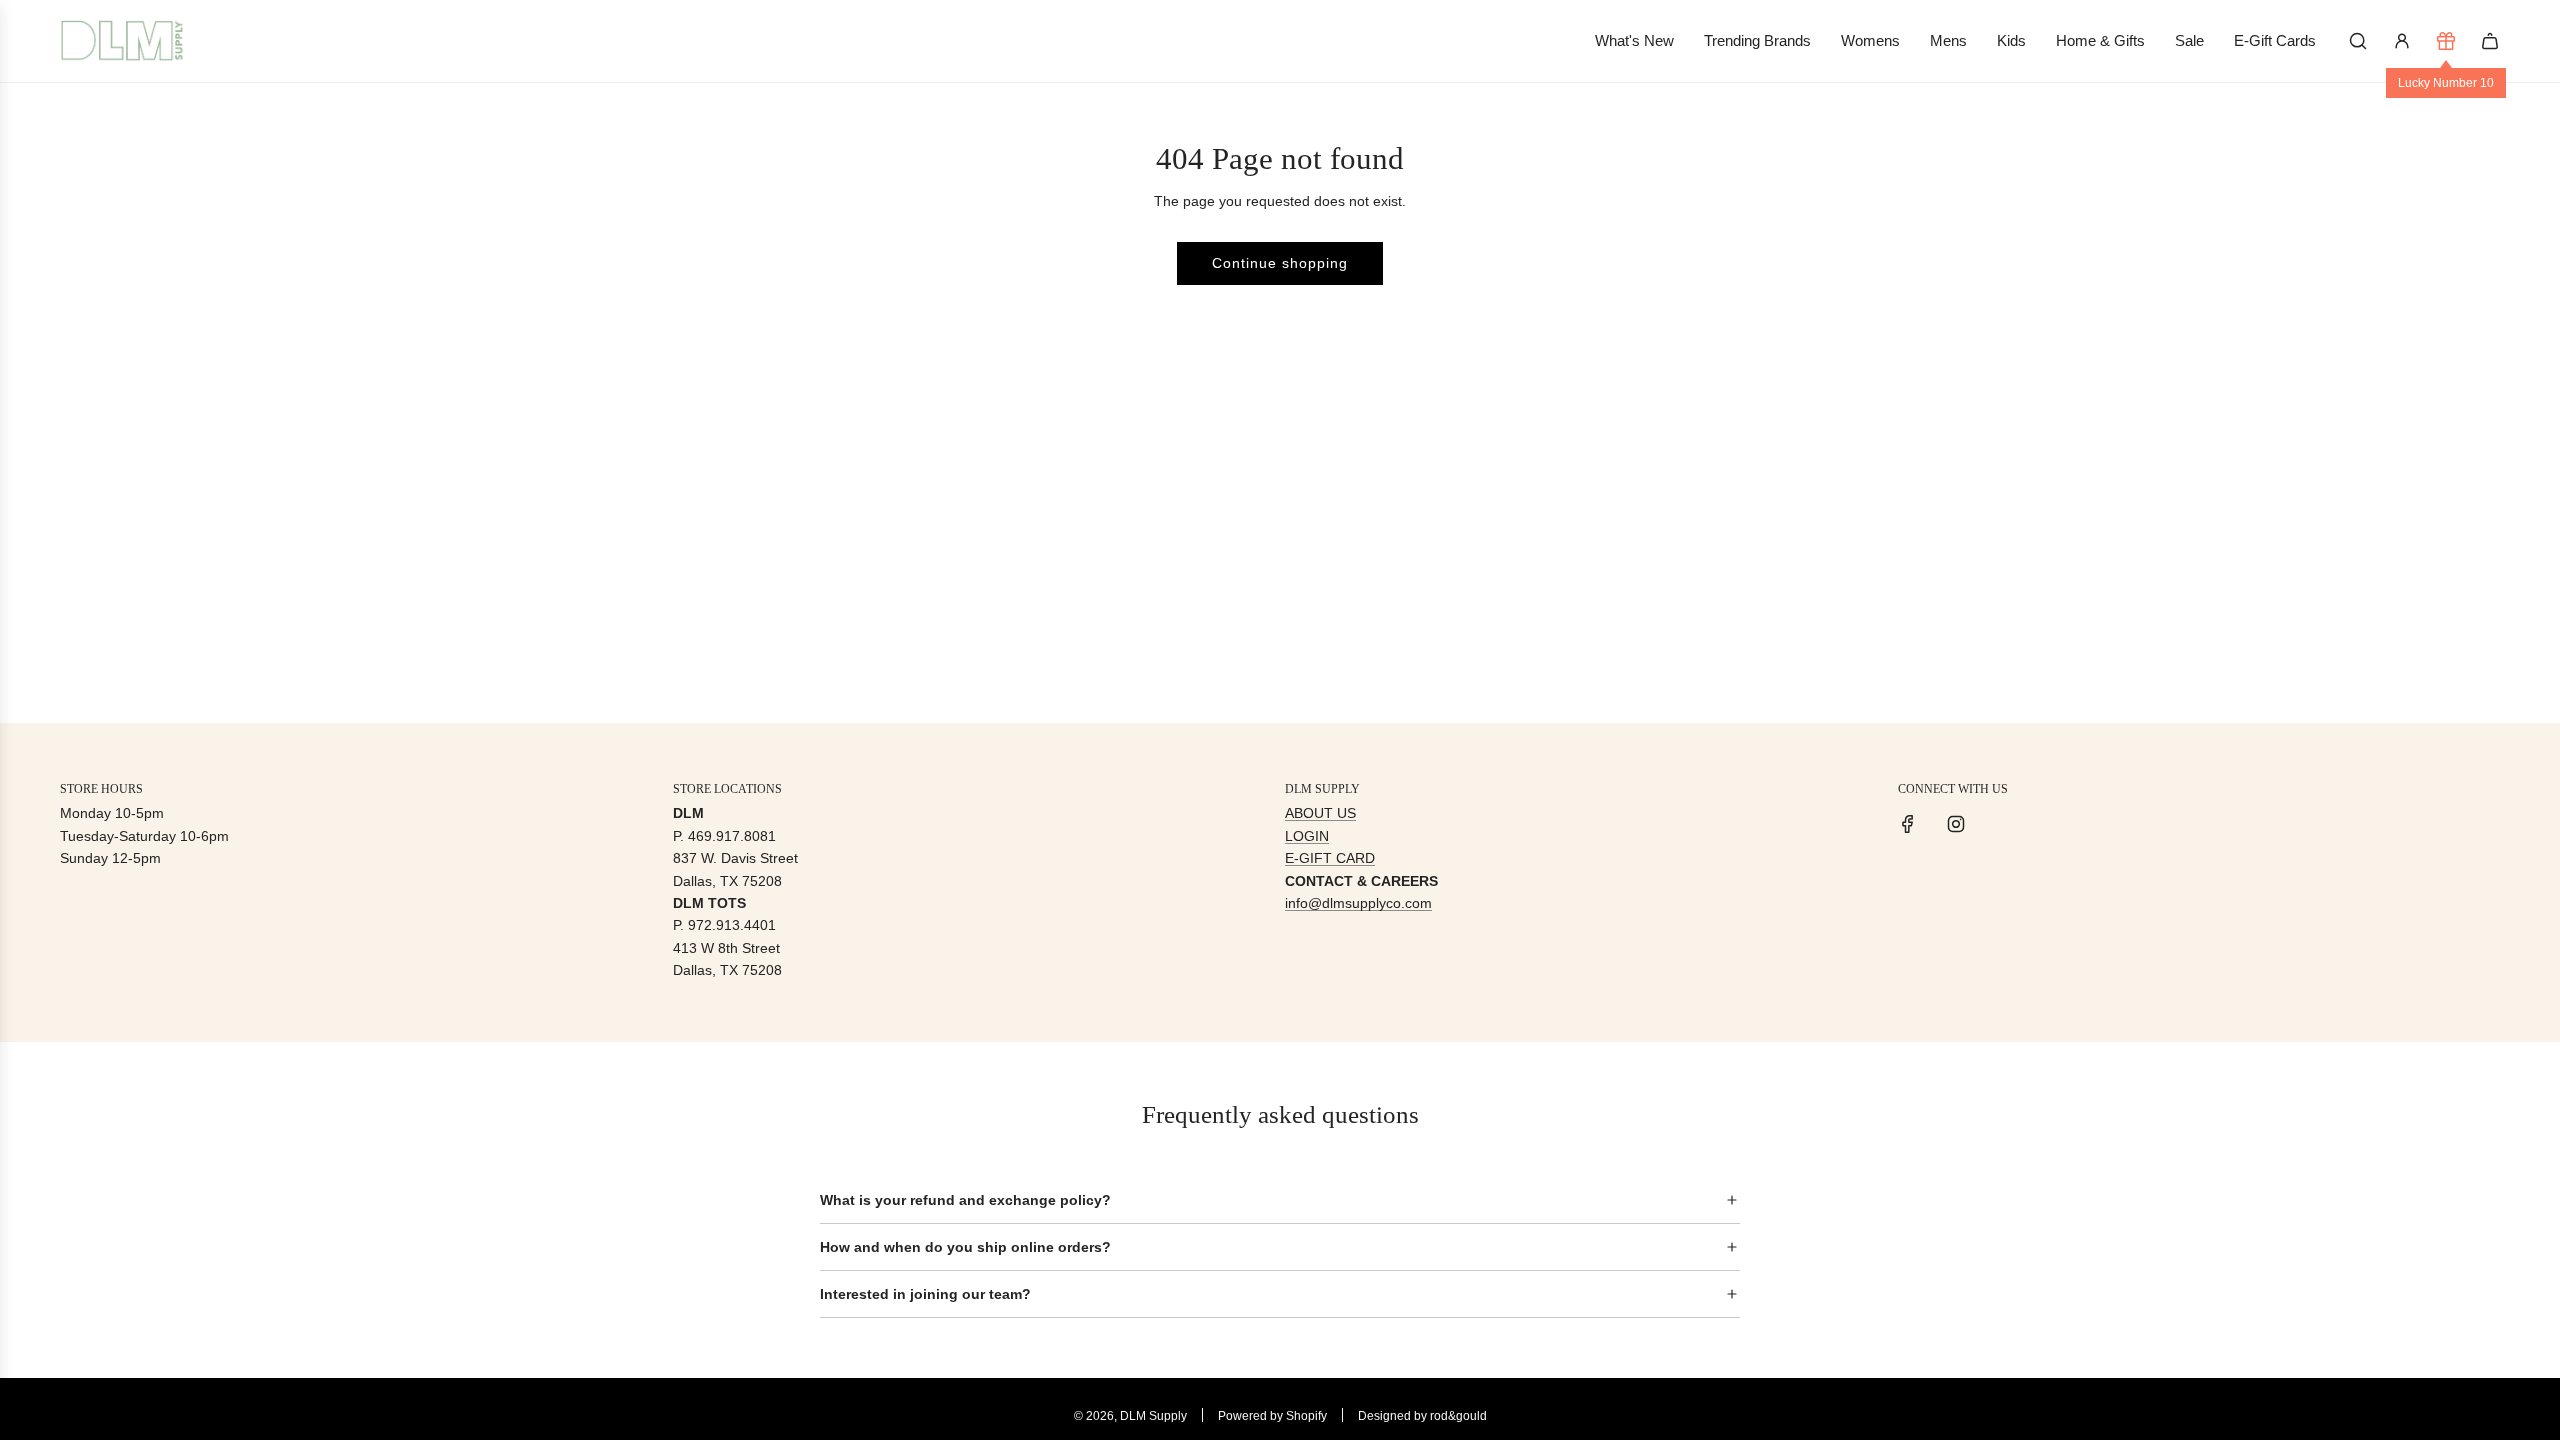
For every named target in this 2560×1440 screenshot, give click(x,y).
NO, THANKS (1475, 860)
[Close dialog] (1648, 530)
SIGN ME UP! (1475, 799)
